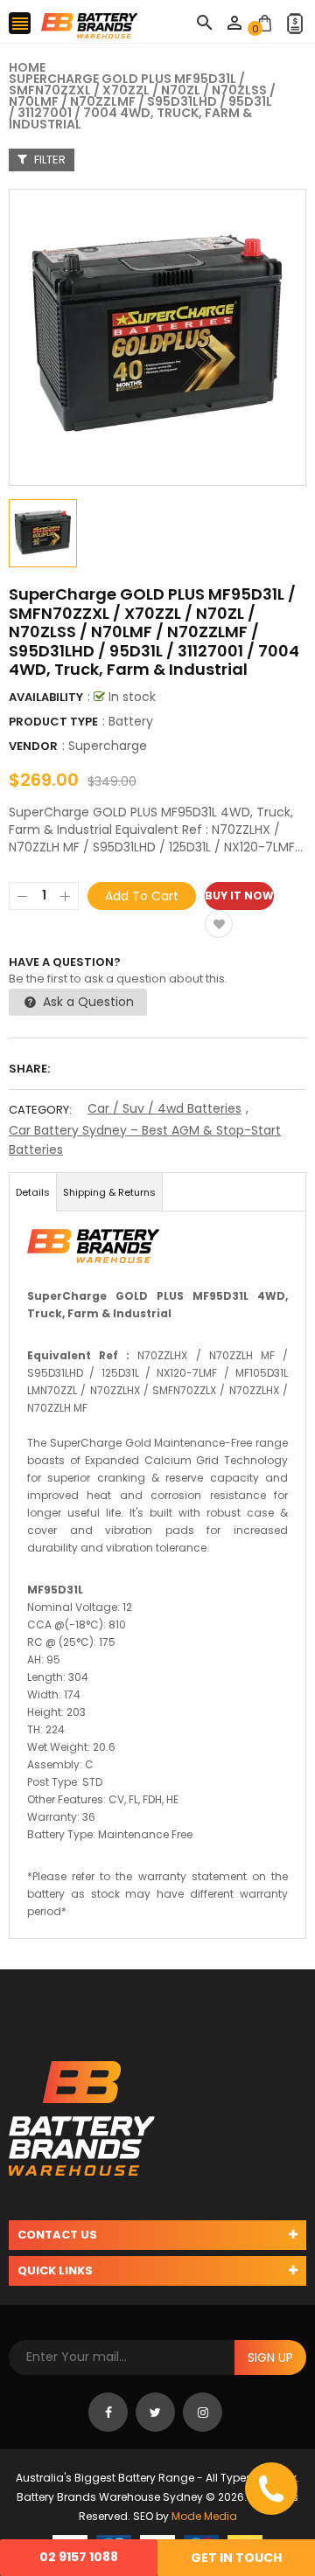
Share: (29, 1069)
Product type (53, 722)
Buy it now (239, 896)
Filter (49, 160)
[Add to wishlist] (219, 924)
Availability (46, 697)
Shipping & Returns (109, 1192)
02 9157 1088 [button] (79, 2557)
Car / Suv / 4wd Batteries (164, 1108)
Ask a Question (87, 1002)
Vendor (33, 746)
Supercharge (108, 746)
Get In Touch (236, 2558)
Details (33, 1192)
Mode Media (204, 2516)
